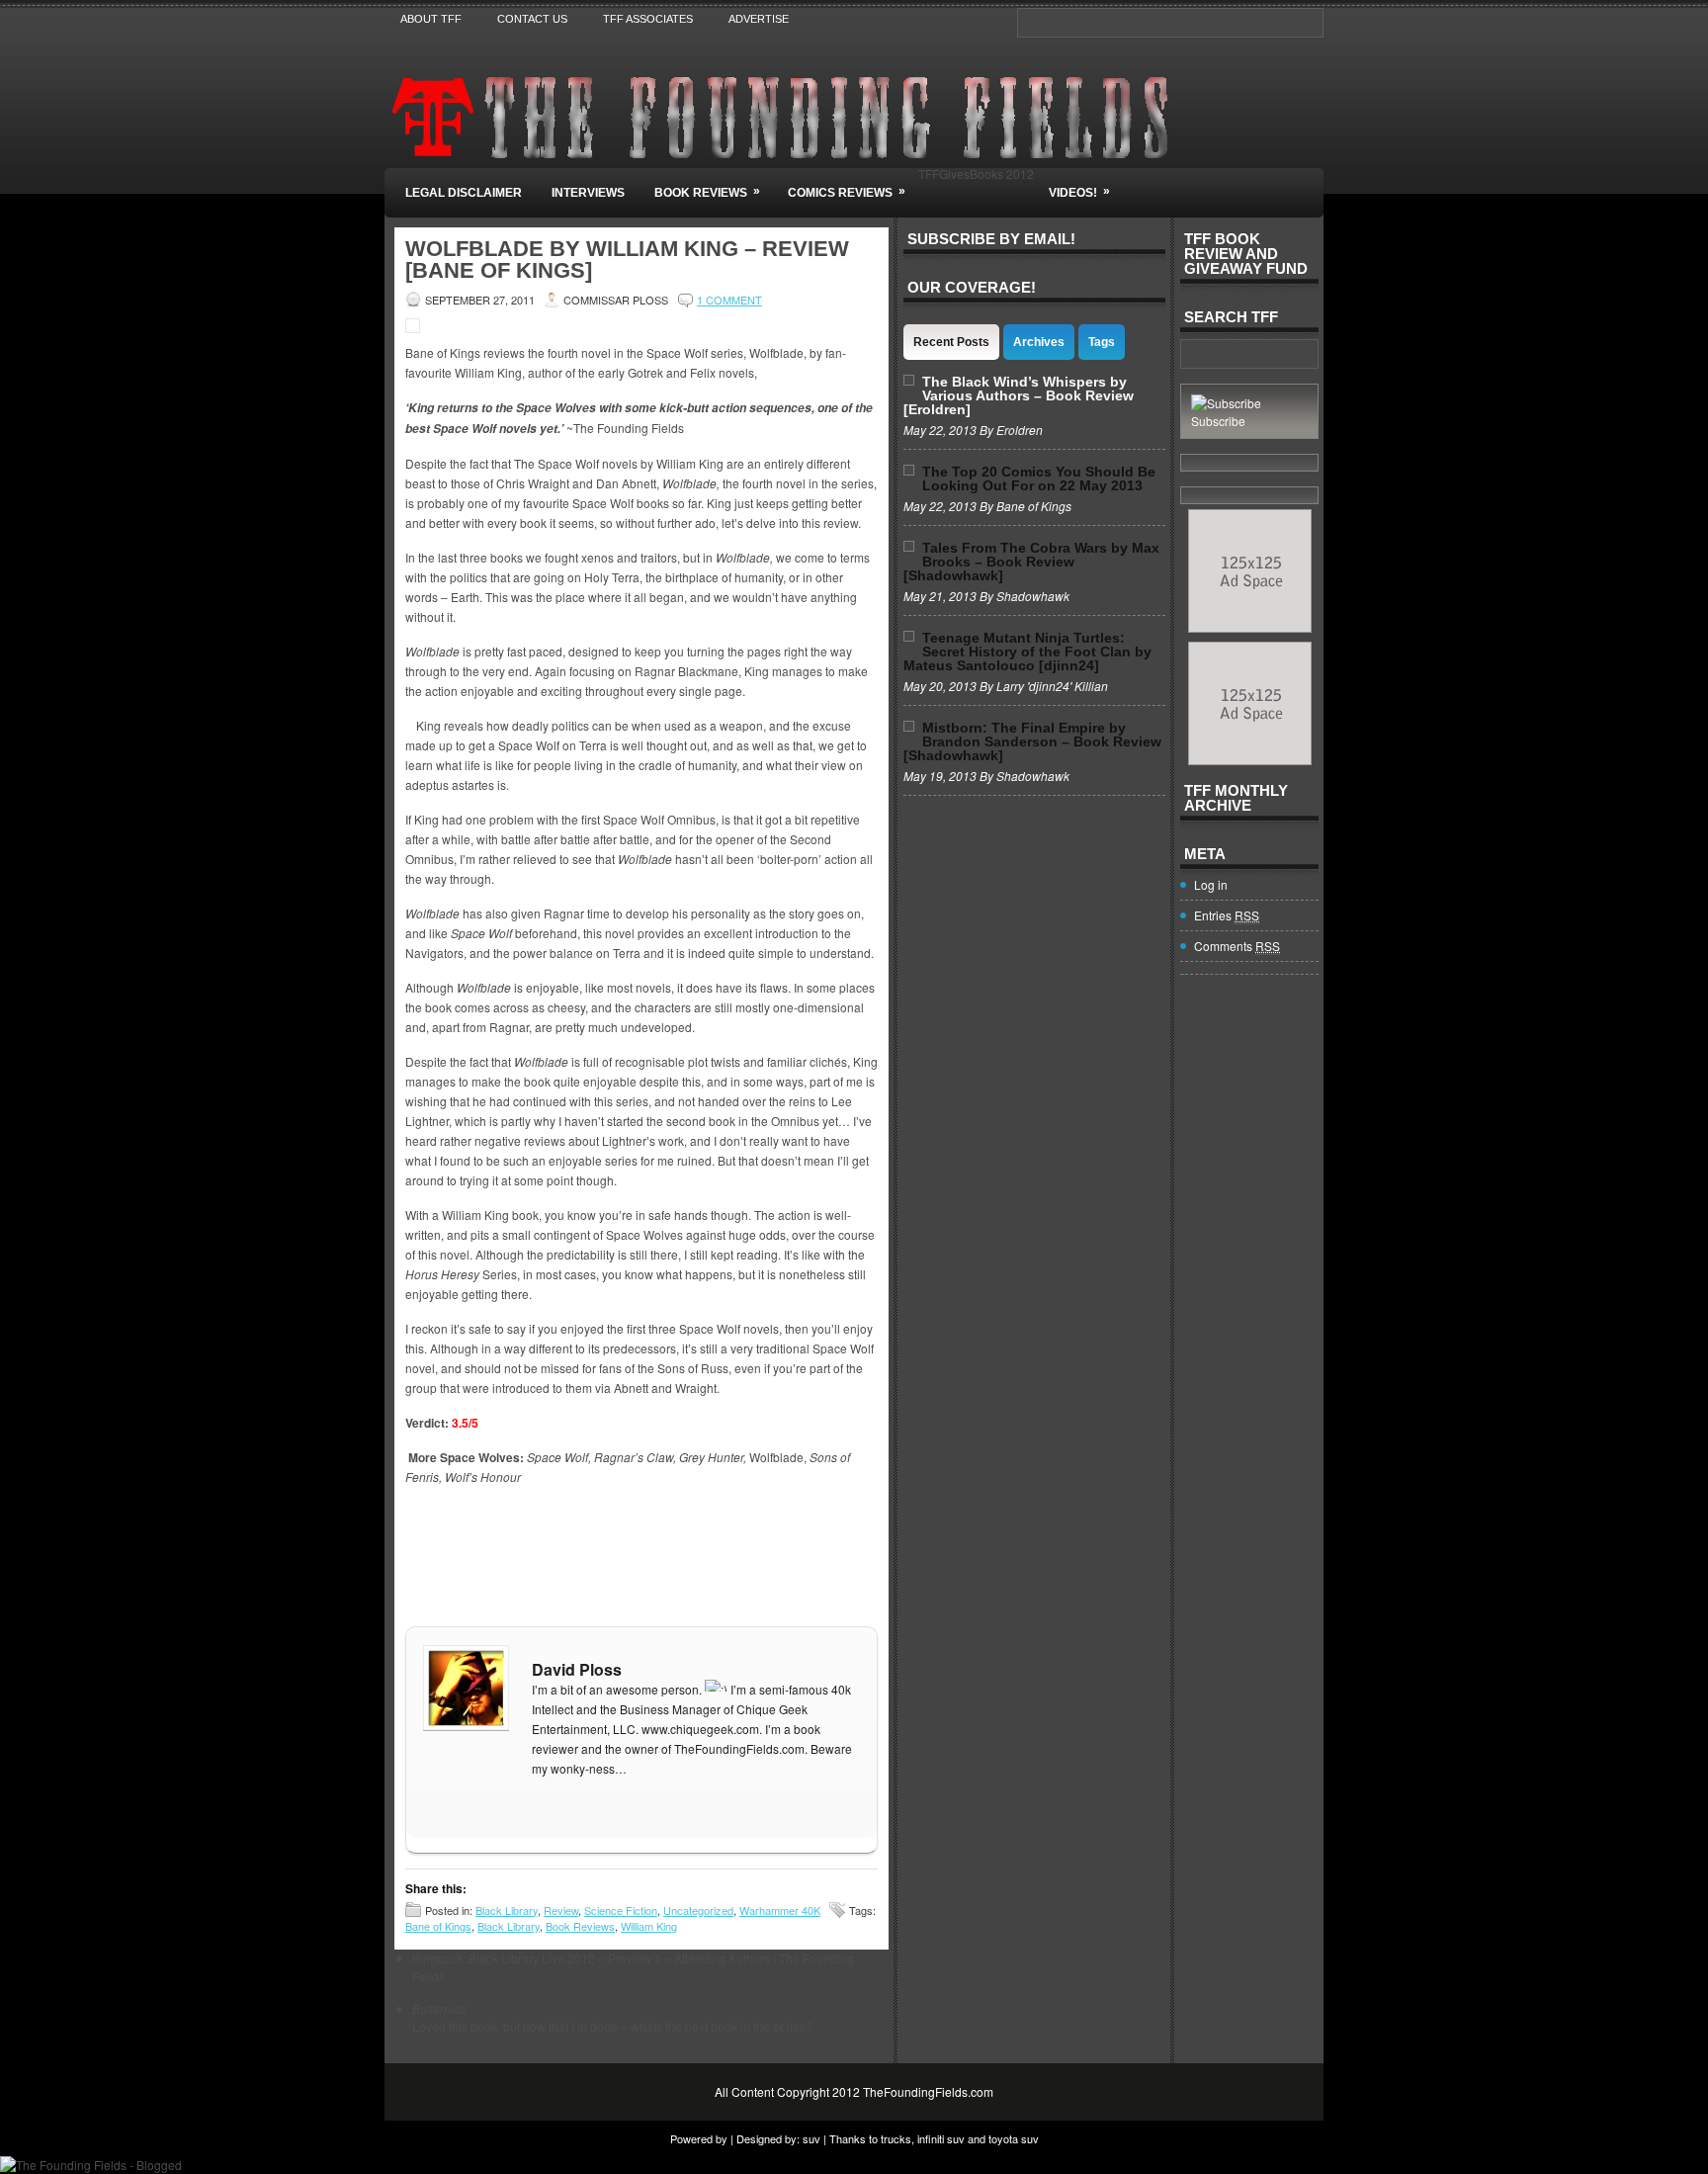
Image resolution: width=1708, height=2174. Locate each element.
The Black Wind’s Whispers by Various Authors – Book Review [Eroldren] (1019, 395)
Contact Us (532, 19)
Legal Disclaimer (464, 193)
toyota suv (1014, 2138)
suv (811, 2138)
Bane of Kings (438, 1926)
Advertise (759, 19)
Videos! (1079, 192)
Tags (1102, 342)
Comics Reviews (847, 192)
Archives (1039, 342)
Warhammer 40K (780, 1910)
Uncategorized (698, 1910)
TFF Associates (648, 19)
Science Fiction (621, 1910)
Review (561, 1910)
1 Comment (729, 300)
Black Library (507, 1910)
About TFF (431, 19)
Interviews (588, 193)
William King (649, 1926)
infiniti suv (941, 2138)
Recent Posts (951, 342)
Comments (1237, 946)
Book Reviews (707, 192)
